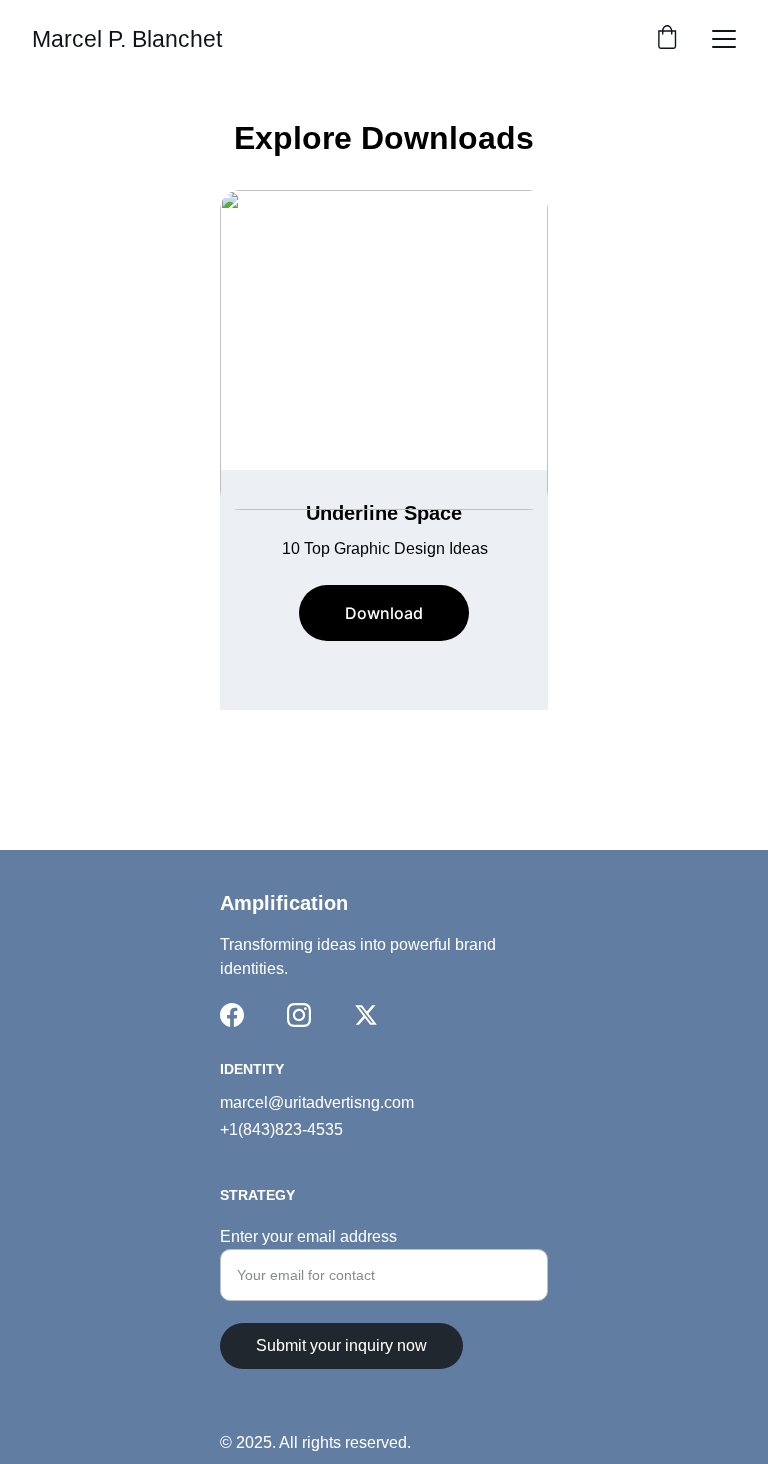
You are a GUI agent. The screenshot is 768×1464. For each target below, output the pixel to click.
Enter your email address (308, 1236)
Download (384, 613)
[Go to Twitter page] (366, 1015)
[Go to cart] (667, 39)
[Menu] (724, 39)
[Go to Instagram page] (299, 1015)
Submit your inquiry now (341, 1345)
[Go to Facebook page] (232, 1015)
